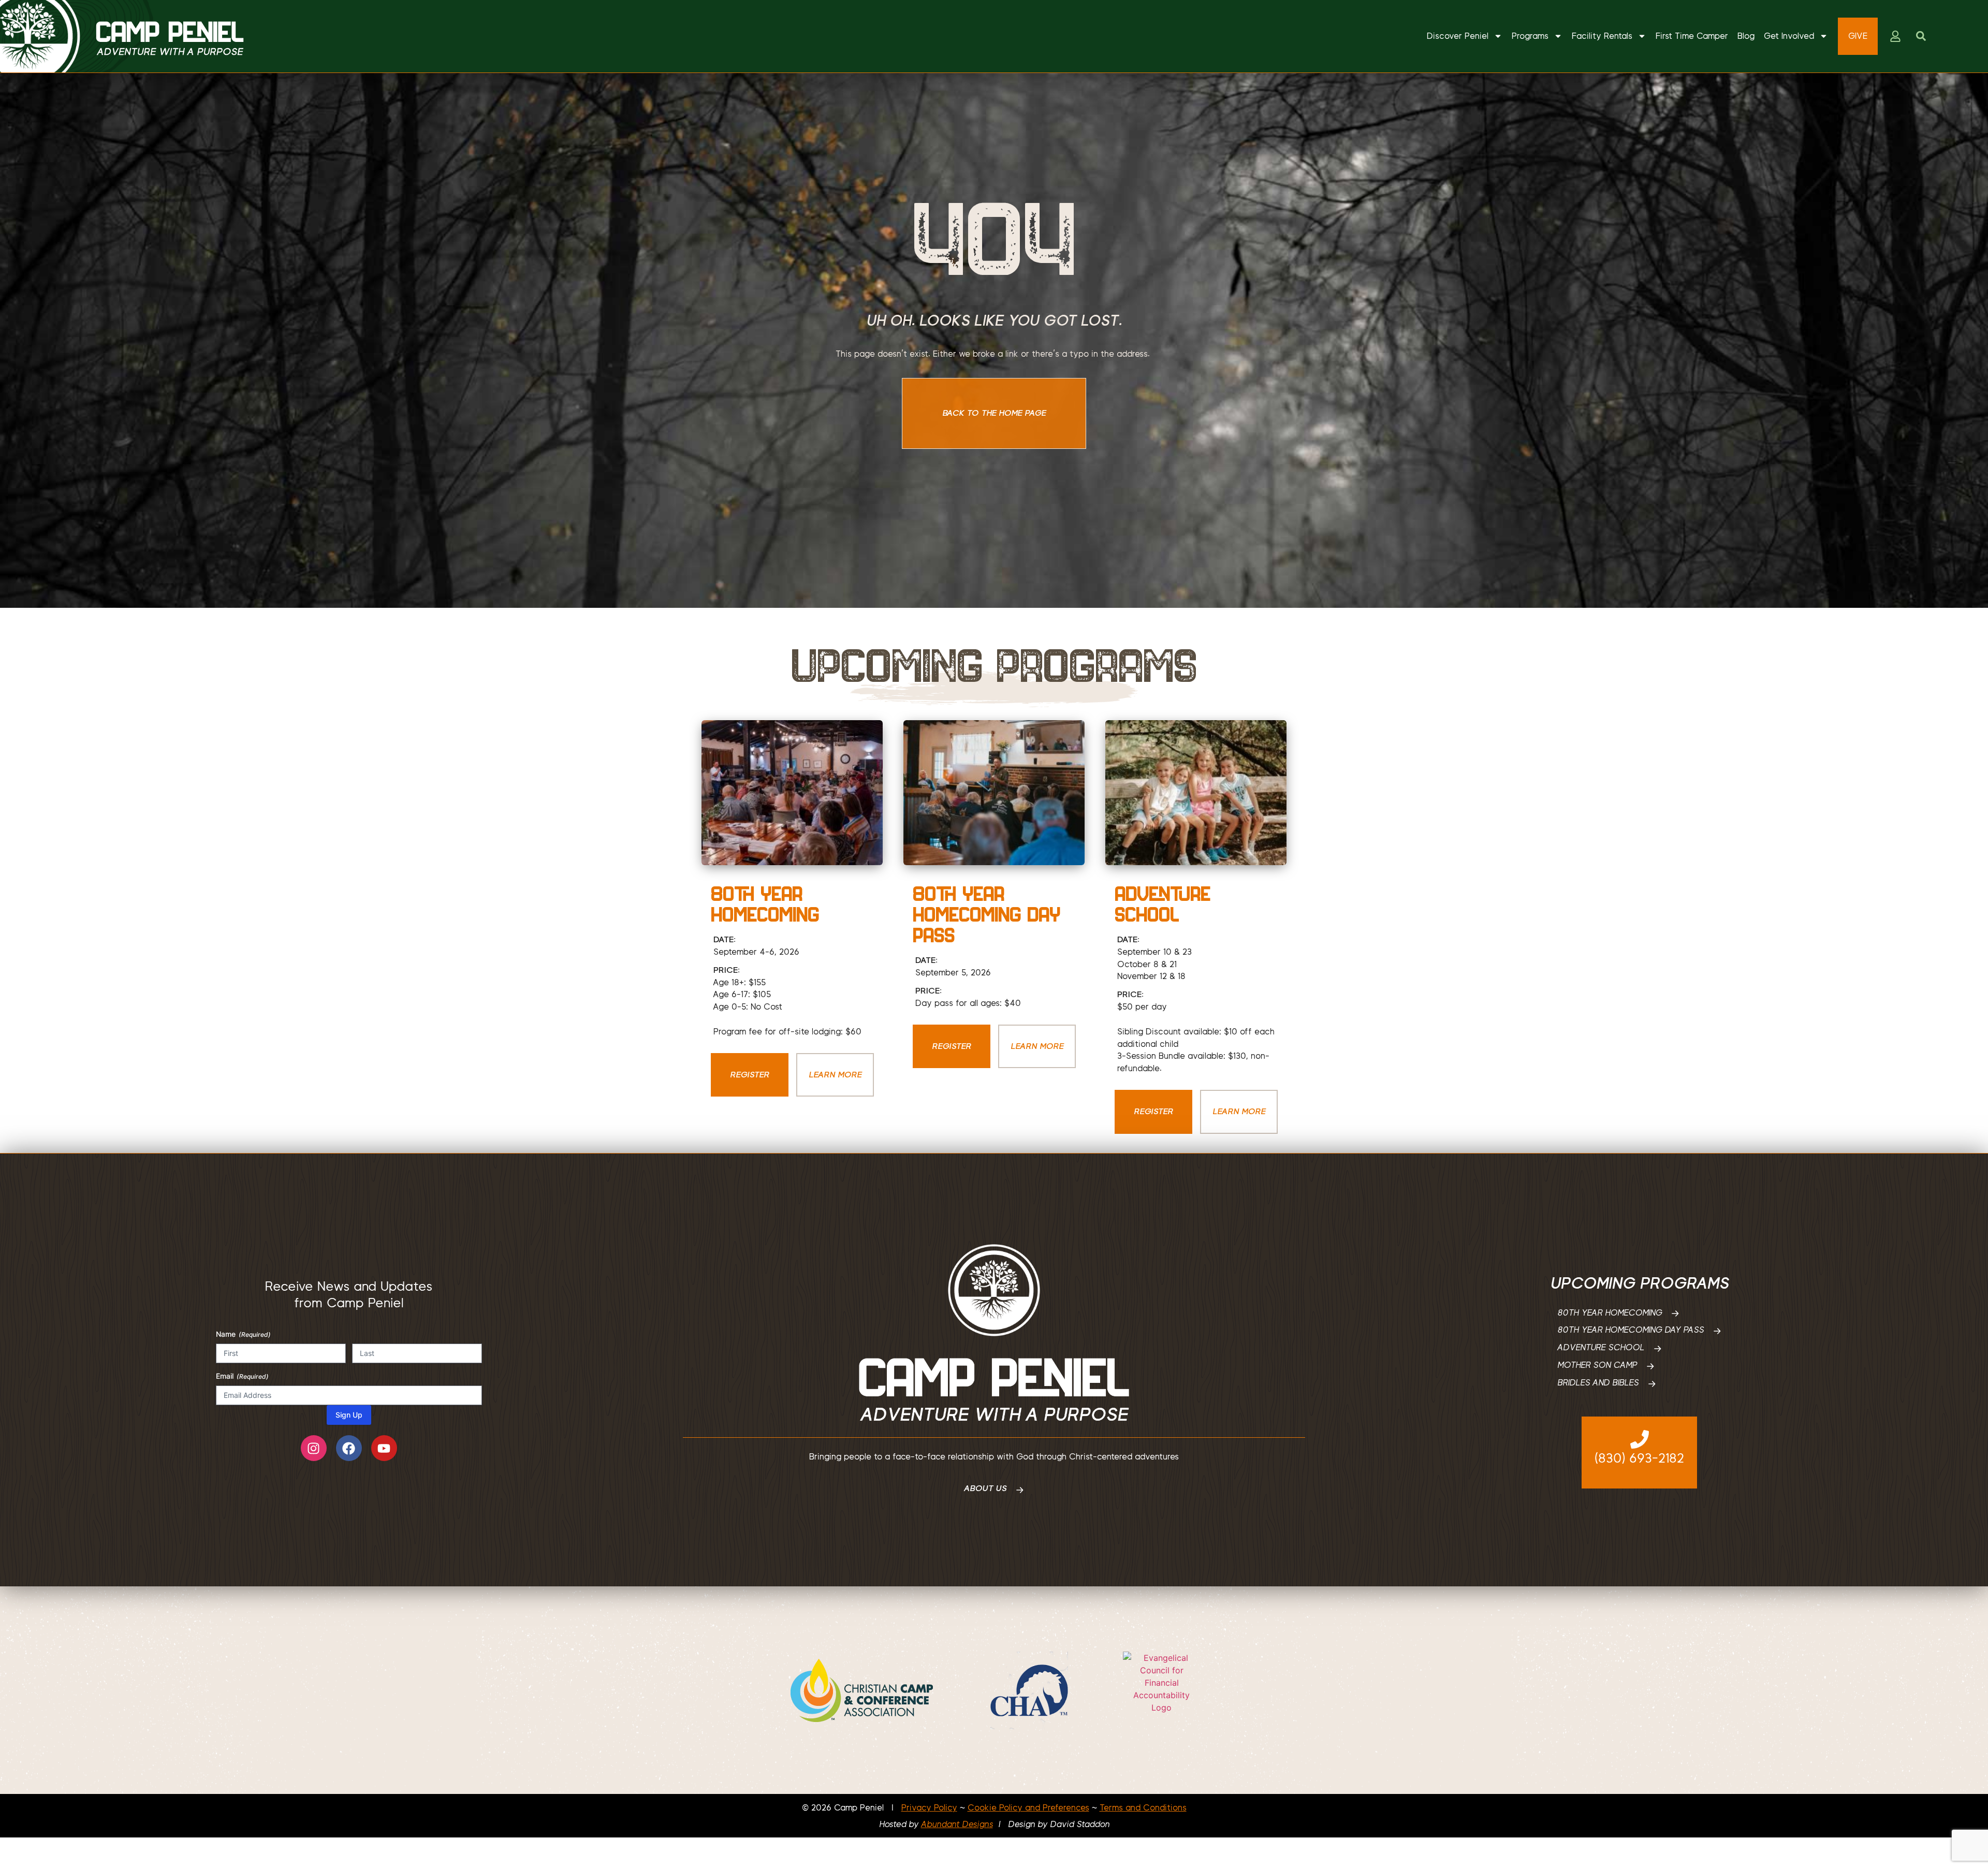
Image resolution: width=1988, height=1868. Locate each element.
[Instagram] (314, 1448)
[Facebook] (349, 1448)
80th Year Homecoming (765, 904)
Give (1858, 36)
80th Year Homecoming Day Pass (986, 914)
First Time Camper (1692, 36)
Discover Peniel (1458, 36)
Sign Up (349, 1415)
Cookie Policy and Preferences (1028, 1808)
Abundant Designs (957, 1824)
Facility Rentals (1602, 36)
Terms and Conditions (1143, 1808)
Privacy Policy (929, 1808)
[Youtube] (384, 1448)
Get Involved (1789, 36)
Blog (1746, 36)
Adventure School (1163, 904)
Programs (1530, 36)
